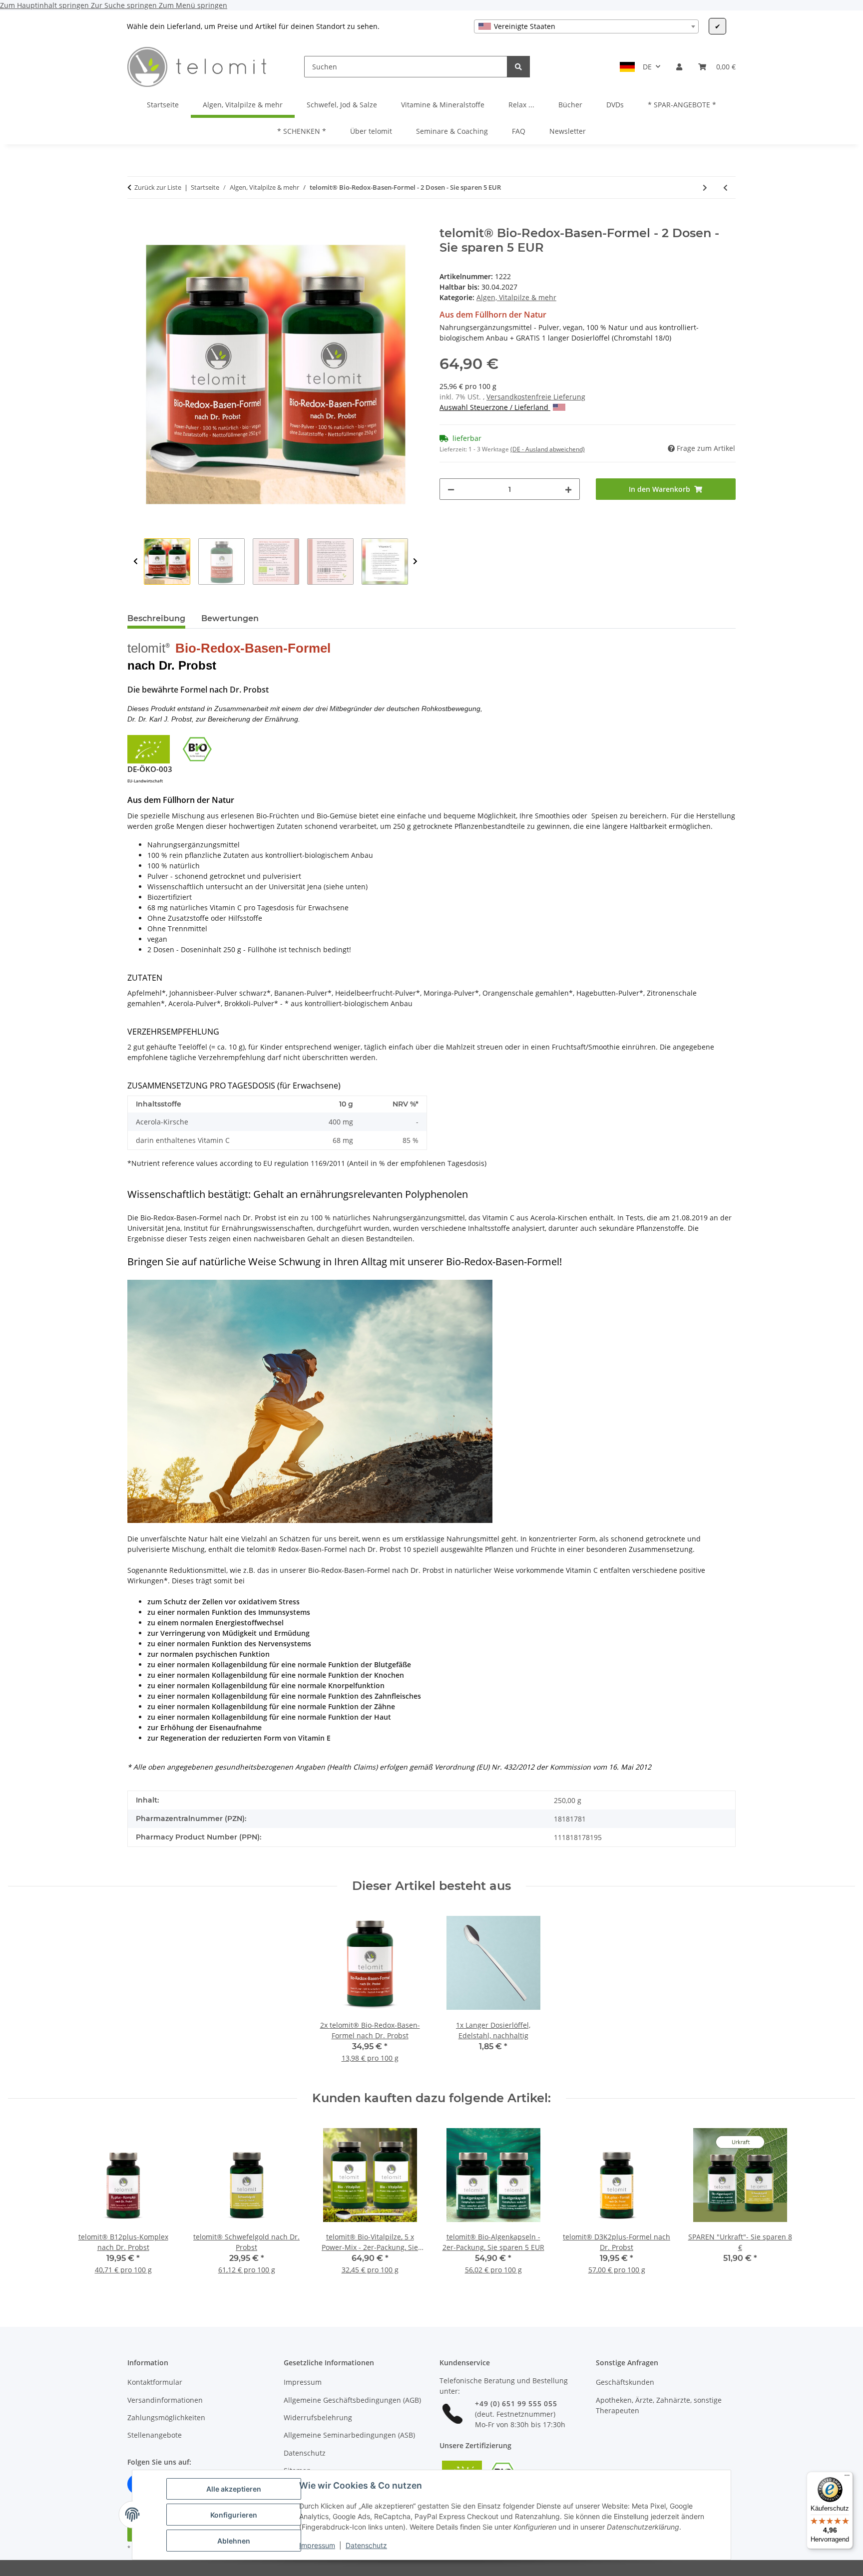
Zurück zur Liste (158, 187)
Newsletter (568, 131)
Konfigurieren (234, 2515)
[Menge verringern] (451, 489)
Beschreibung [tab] (156, 618)
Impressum (317, 2545)
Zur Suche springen (125, 5)
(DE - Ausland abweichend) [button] (548, 449)
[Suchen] (518, 67)
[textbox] (586, 26)
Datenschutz (366, 2545)
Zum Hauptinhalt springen (45, 5)
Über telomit (371, 131)
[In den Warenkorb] (135, 221)
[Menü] (847, 2478)
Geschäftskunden (625, 2382)
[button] (679, 67)
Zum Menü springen (193, 5)
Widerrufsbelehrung (318, 2417)
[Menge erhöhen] (568, 489)
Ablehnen (234, 2541)
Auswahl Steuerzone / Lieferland (495, 407)
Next (415, 561)
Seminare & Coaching (452, 131)
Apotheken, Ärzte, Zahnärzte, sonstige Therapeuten (659, 2405)
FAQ (519, 131)
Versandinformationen (165, 2400)
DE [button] (647, 67)
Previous (136, 561)
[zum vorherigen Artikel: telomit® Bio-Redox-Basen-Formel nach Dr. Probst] (725, 187)
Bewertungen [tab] (230, 618)
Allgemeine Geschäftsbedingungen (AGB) (352, 2400)
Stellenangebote (155, 2435)
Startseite (163, 105)
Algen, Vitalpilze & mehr (516, 297)
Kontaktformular (155, 2382)
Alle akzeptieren (234, 2489)
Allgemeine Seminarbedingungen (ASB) (349, 2435)
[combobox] (586, 26)
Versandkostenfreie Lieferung (536, 397)
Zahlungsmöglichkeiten (166, 2417)
